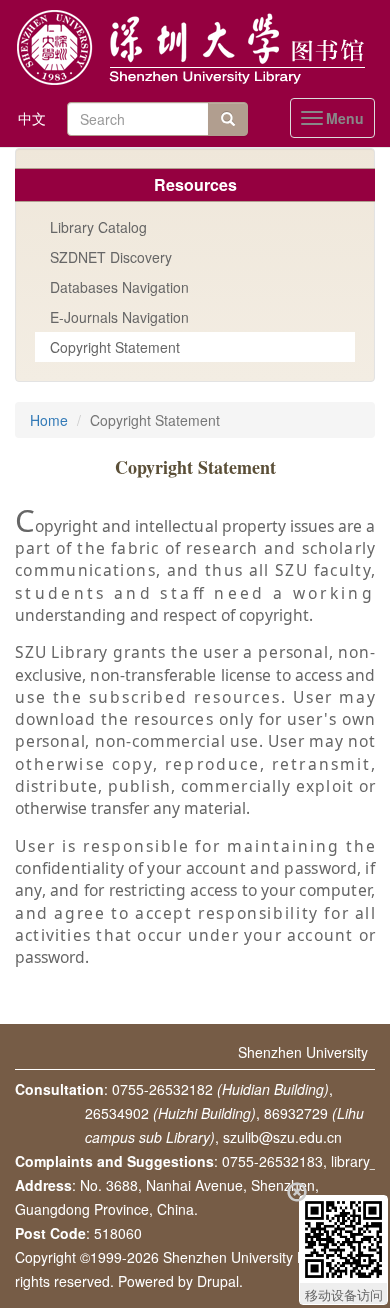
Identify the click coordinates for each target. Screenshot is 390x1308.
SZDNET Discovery (111, 257)
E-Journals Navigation (119, 317)
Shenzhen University (303, 1052)
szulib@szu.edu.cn (282, 1137)
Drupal (218, 1281)
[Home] (195, 48)
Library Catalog (98, 227)
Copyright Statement (115, 347)
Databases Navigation (119, 287)
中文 (32, 118)
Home (49, 420)
